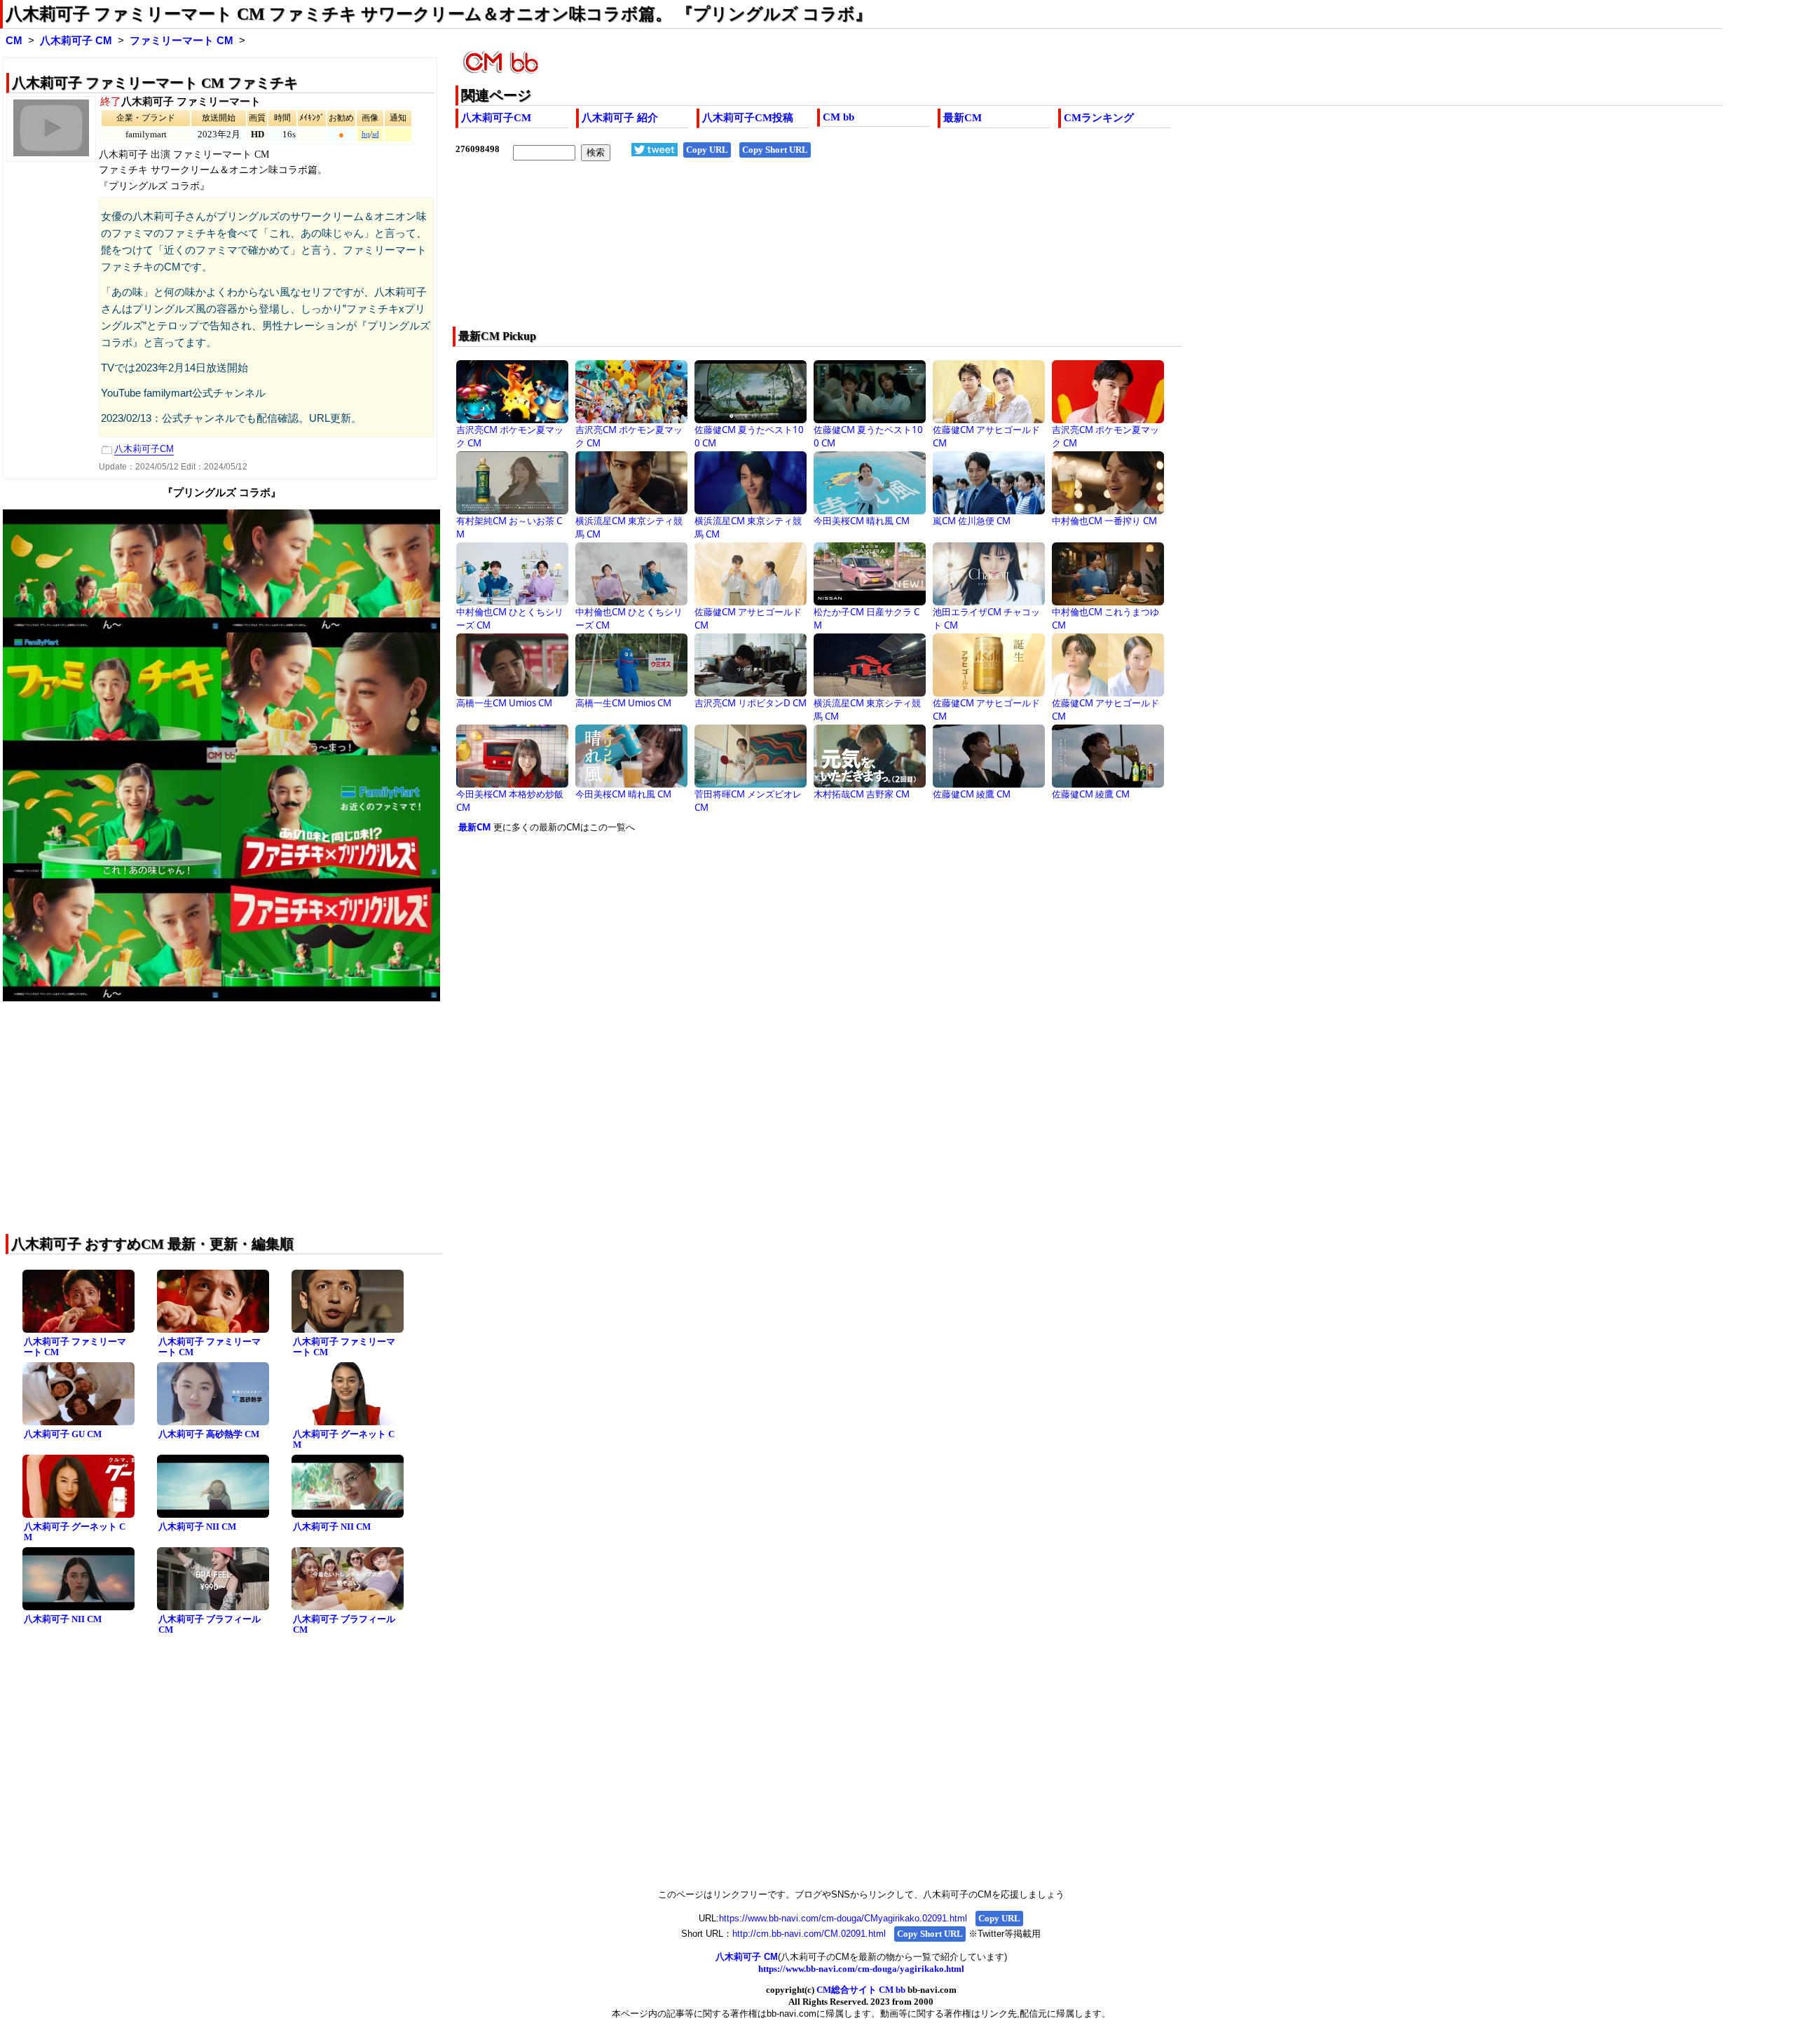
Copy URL (707, 150)
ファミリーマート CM (182, 41)
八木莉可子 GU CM (63, 1434)
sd (376, 134)
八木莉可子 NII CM (197, 1527)
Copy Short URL (775, 150)
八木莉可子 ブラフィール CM (210, 1624)
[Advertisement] (876, 253)
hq (366, 134)
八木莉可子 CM (76, 41)
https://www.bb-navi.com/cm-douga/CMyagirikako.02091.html (843, 1918)
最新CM (963, 118)
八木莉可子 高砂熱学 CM (209, 1434)
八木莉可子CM (496, 118)
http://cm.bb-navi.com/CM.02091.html (809, 1934)
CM (14, 41)
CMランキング (1099, 118)
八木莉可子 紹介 (620, 118)
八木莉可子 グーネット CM (344, 1439)
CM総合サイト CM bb (861, 1990)
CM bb (838, 117)
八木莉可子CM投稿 (748, 118)
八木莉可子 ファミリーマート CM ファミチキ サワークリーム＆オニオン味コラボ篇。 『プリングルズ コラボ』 (439, 14)
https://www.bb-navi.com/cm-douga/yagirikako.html (861, 1969)
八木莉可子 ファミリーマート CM (75, 1347)
